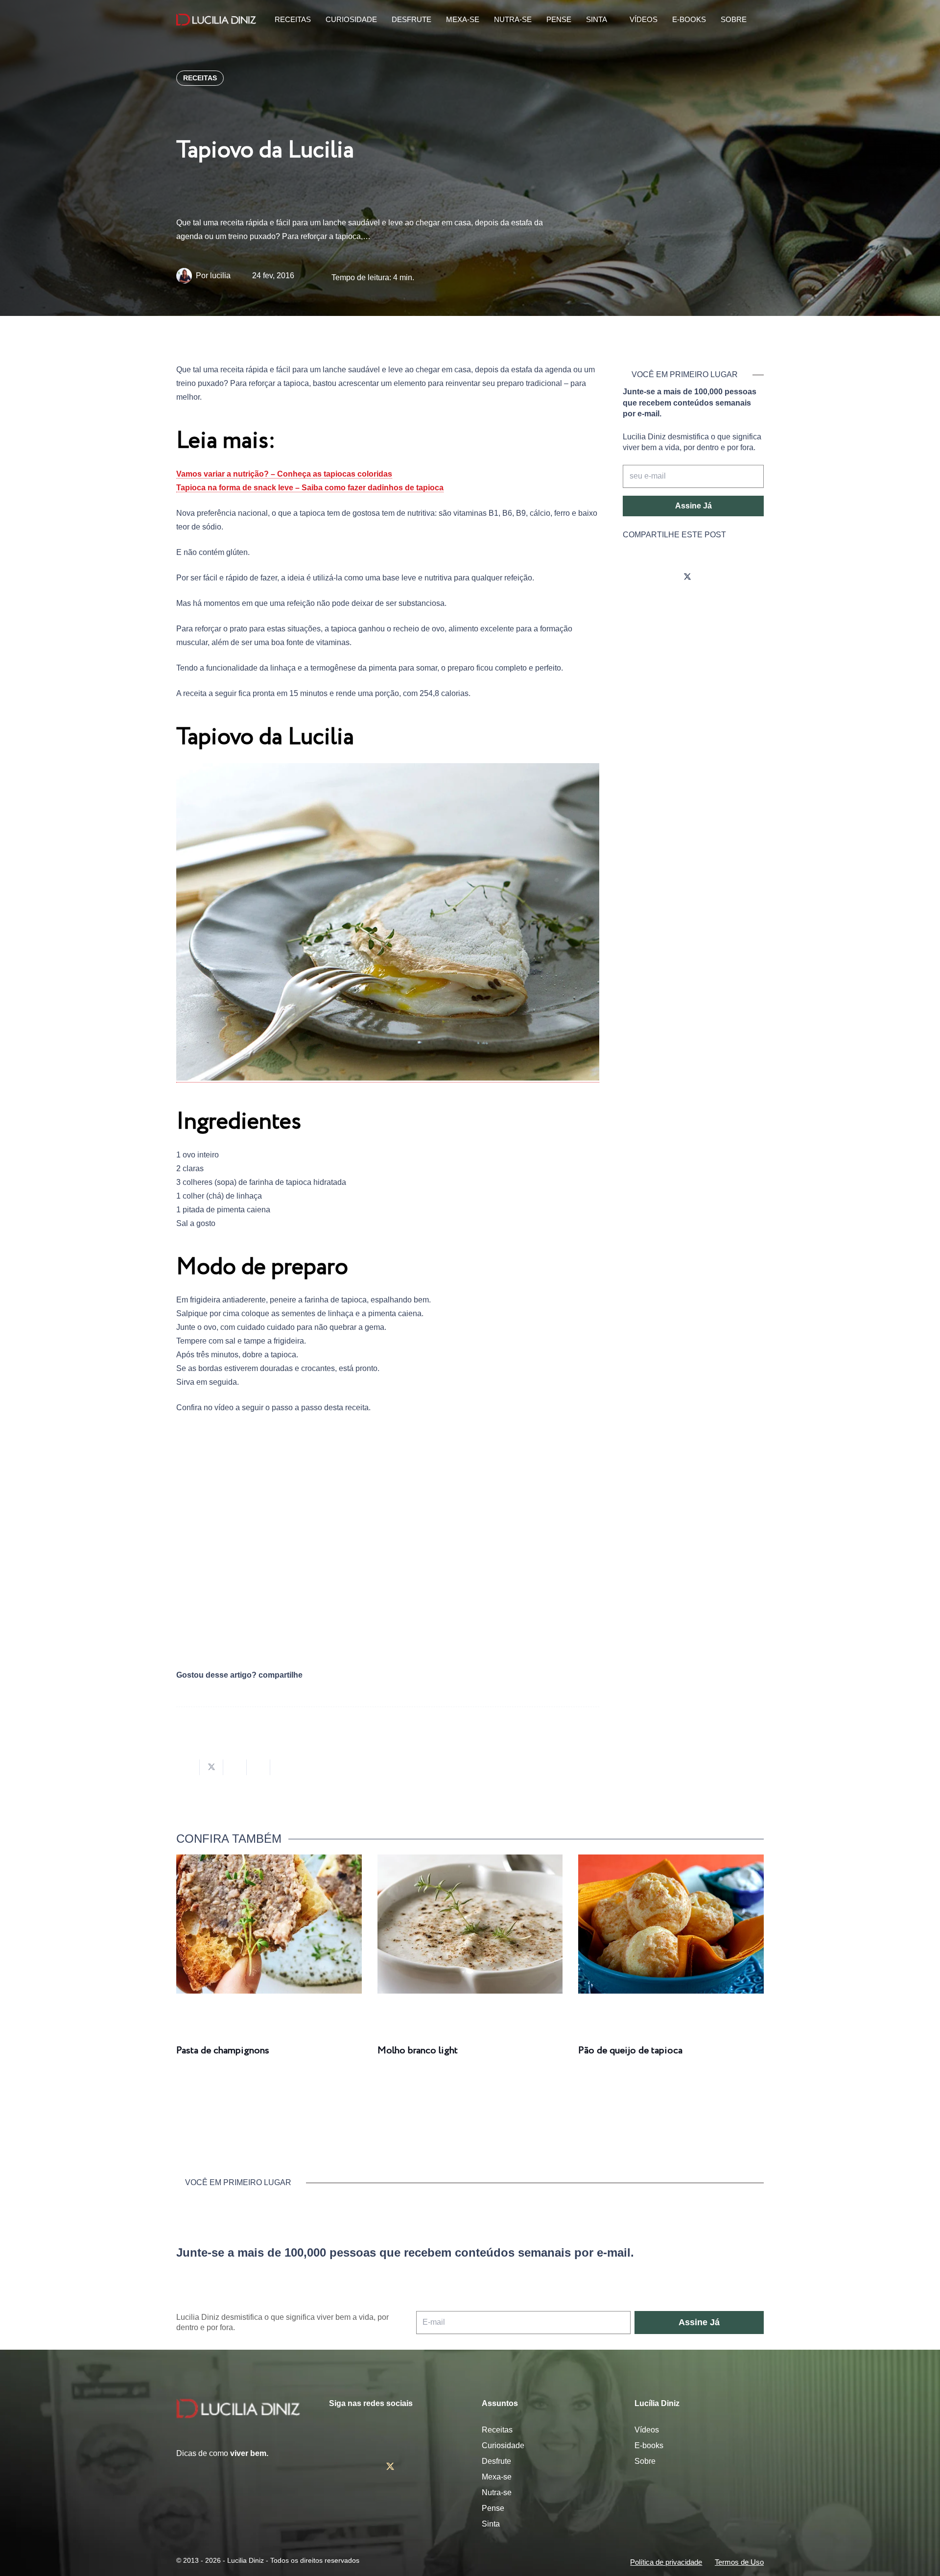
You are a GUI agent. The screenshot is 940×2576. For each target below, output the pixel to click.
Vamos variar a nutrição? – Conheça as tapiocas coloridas (284, 474)
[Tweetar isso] (211, 1767)
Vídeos (647, 2430)
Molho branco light (418, 2051)
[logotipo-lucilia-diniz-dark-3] (216, 20)
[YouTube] (715, 577)
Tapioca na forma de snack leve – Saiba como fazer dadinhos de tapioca (310, 488)
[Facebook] (660, 577)
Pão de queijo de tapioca (630, 2051)
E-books (649, 2445)
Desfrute (496, 2461)
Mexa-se (497, 2477)
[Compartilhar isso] (188, 1767)
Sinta (491, 2524)
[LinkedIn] (742, 577)
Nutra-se (497, 2492)
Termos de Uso (739, 2562)
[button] (758, 20)
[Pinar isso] (258, 1767)
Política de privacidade (666, 2562)
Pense (493, 2508)
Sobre (645, 2461)
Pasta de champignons (223, 2051)
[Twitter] (687, 577)
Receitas (497, 2430)
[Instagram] (633, 577)
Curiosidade (503, 2445)
